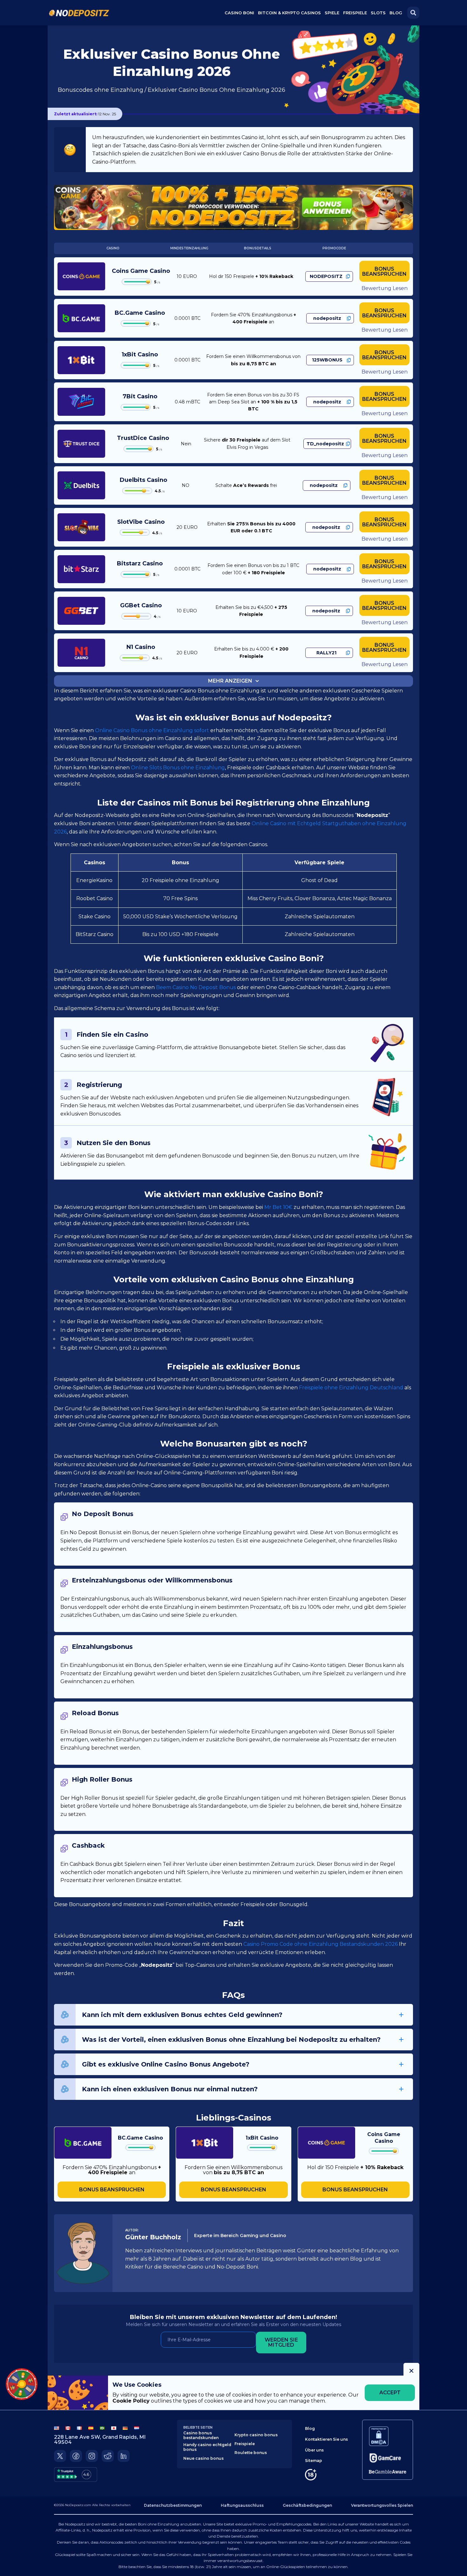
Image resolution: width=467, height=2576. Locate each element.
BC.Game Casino (140, 313)
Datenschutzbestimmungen (173, 2505)
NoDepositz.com (78, 2505)
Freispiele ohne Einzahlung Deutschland (351, 1388)
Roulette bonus (251, 2453)
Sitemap (314, 2461)
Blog (396, 13)
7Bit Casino (140, 396)
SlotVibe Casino (141, 522)
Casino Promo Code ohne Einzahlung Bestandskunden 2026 (321, 1944)
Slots (378, 13)
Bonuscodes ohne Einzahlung (101, 90)
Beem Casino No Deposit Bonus (196, 987)
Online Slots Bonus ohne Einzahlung (178, 768)
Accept (390, 2393)
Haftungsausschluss (242, 2505)
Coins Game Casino (141, 271)
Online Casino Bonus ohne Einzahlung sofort (152, 730)
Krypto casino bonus (256, 2435)
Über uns (314, 2450)
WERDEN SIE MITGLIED (281, 2342)
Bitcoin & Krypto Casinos (289, 13)
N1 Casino (141, 647)
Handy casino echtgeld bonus (207, 2447)
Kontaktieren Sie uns (326, 2439)
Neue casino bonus (203, 2458)
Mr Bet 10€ (279, 1207)
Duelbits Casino (143, 480)
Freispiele (245, 2444)
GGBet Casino (141, 605)
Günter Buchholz (153, 2237)
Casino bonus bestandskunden (201, 2435)
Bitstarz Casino (140, 563)
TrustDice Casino (143, 438)
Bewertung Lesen (385, 288)
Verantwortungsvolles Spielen (382, 2505)
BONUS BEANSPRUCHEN (384, 271)
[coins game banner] (233, 207)
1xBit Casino (140, 354)
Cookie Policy (131, 2401)
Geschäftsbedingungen (307, 2505)
